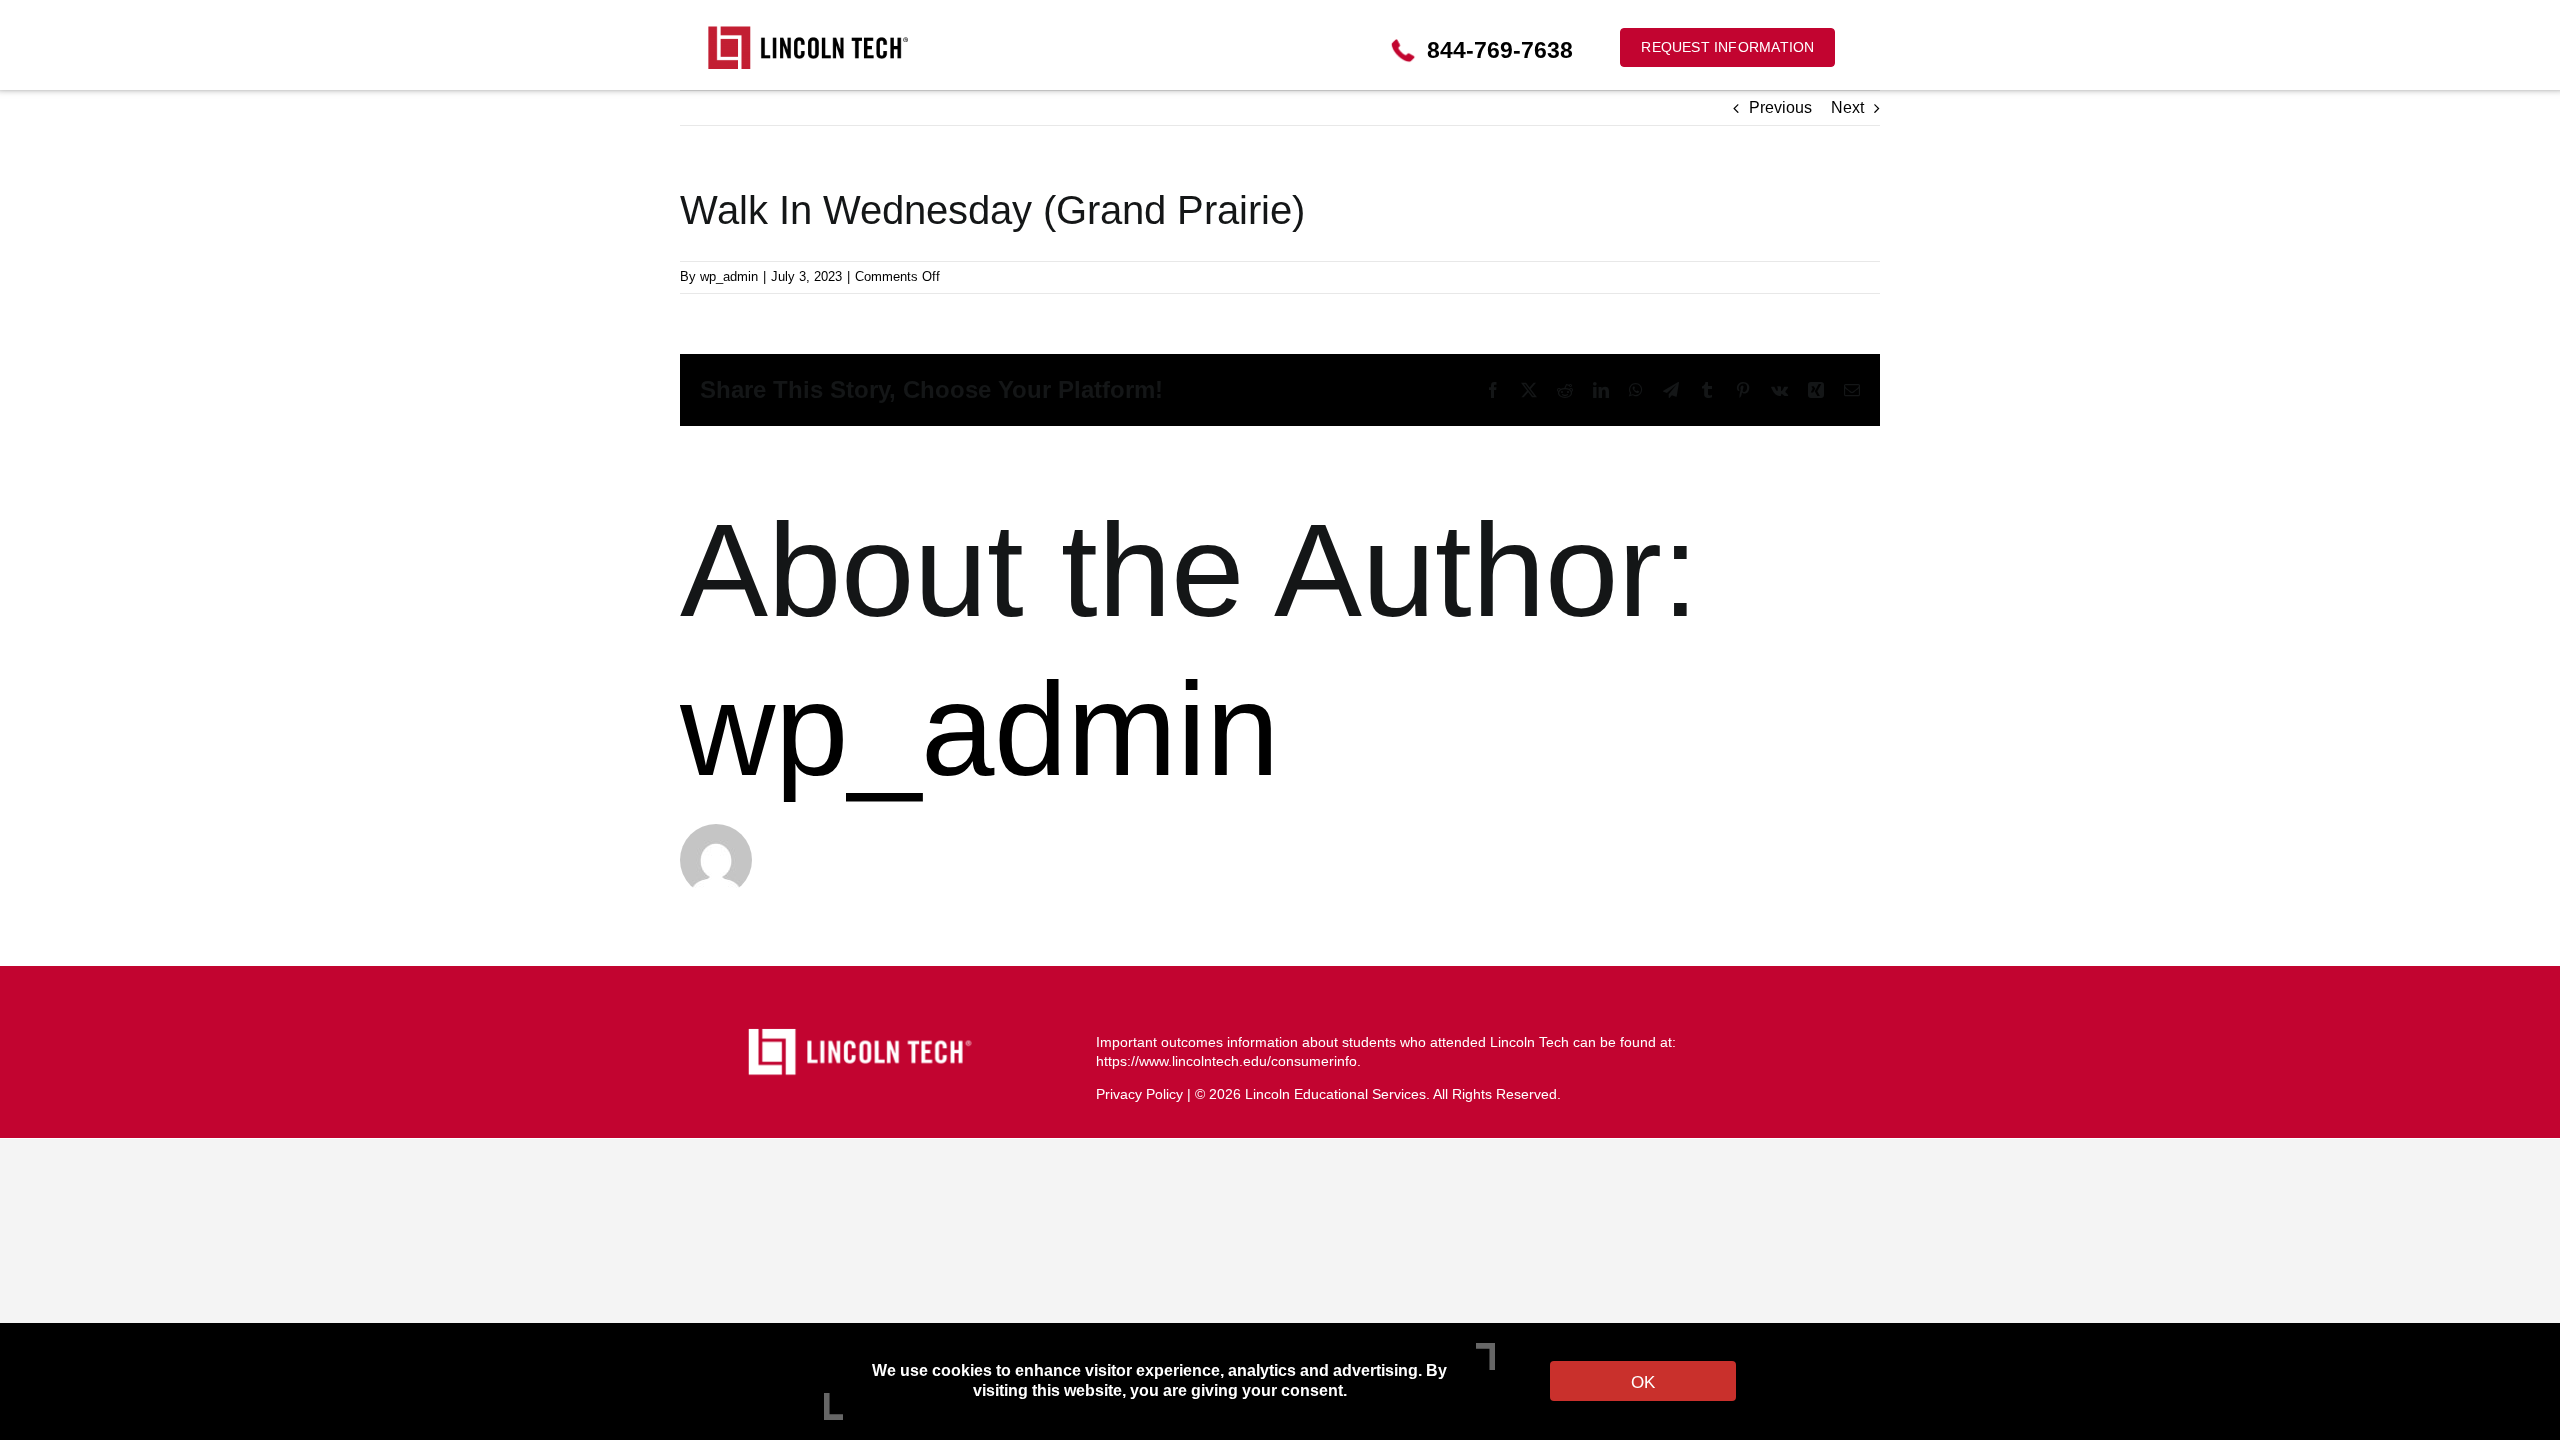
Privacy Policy (1139, 1094)
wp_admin (729, 276)
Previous (1780, 107)
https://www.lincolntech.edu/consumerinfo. (1228, 1061)
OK (1643, 1382)
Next (1847, 107)
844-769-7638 (1500, 50)
